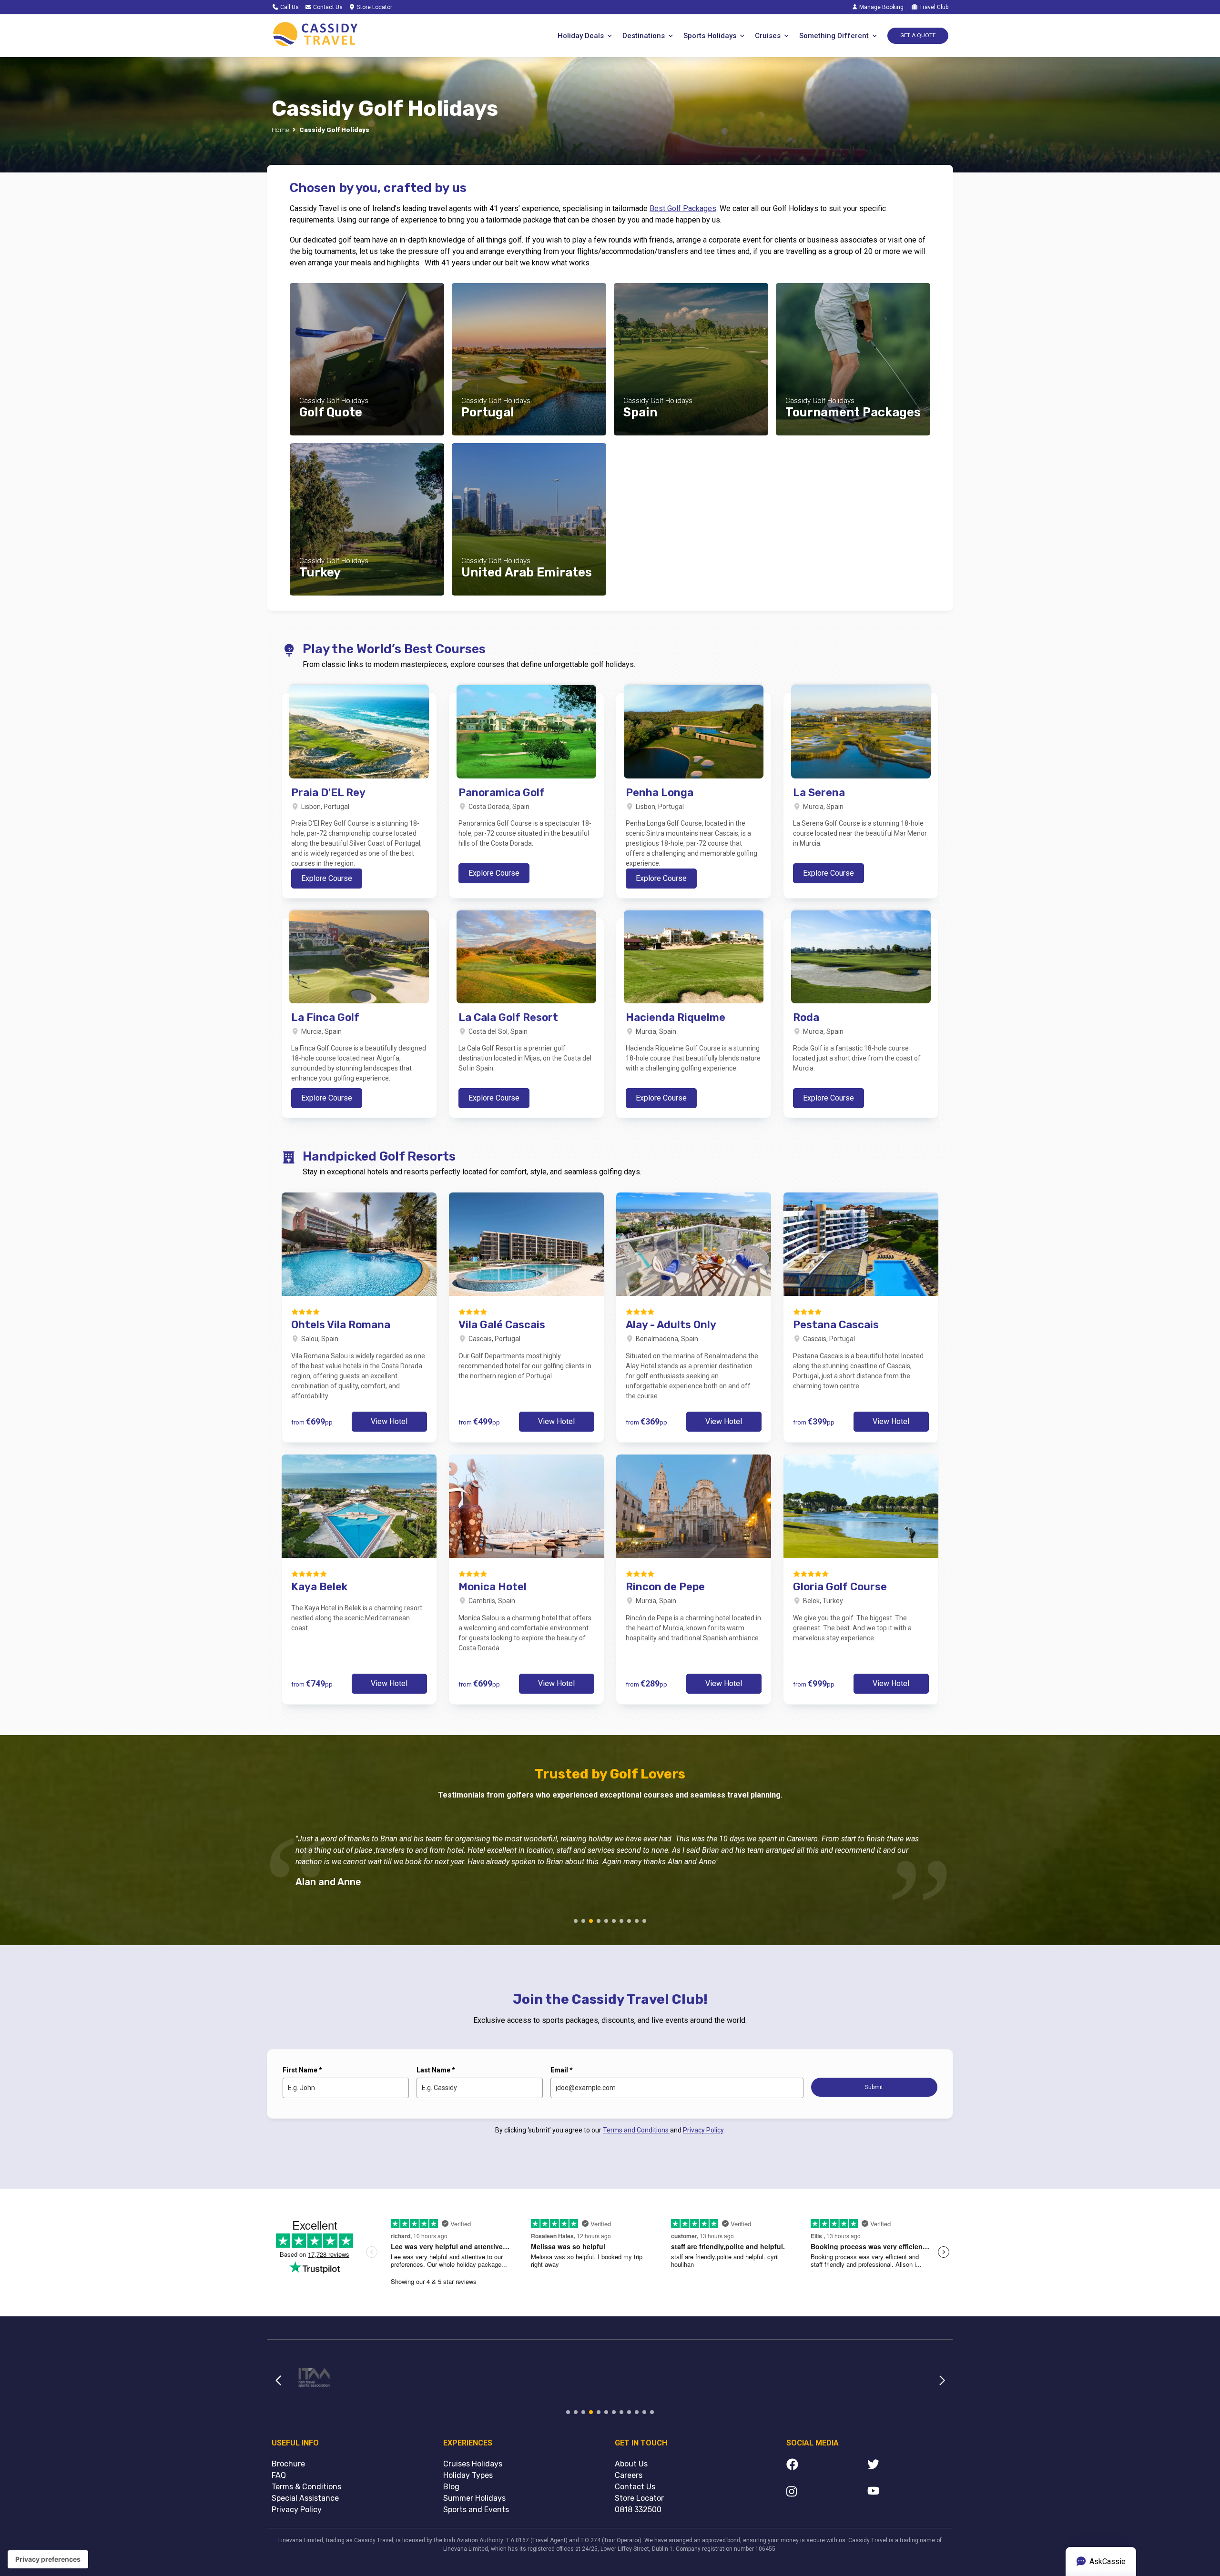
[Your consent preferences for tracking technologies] (48, 2559)
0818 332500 (638, 2510)
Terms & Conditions (306, 2487)
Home (280, 130)
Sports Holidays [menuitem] (710, 36)
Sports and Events (476, 2510)
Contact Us (327, 7)
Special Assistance (305, 2498)
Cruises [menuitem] (768, 36)
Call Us (289, 7)
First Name (302, 2070)
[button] (576, 1921)
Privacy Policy (703, 2130)
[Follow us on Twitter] (908, 2466)
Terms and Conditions (636, 2130)
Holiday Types (468, 2475)
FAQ (279, 2475)
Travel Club (933, 7)
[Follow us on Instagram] (827, 2493)
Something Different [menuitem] (834, 36)
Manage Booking (881, 7)
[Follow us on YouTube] (908, 2493)
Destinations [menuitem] (644, 36)
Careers (629, 2475)
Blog (451, 2487)
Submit (874, 2087)
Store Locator (374, 7)
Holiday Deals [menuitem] (581, 36)
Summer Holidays (474, 2498)
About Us (631, 2464)
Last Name (436, 2070)
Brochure (288, 2464)
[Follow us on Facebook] (827, 2466)
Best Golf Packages (683, 208)
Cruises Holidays (473, 2464)
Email (562, 2070)
